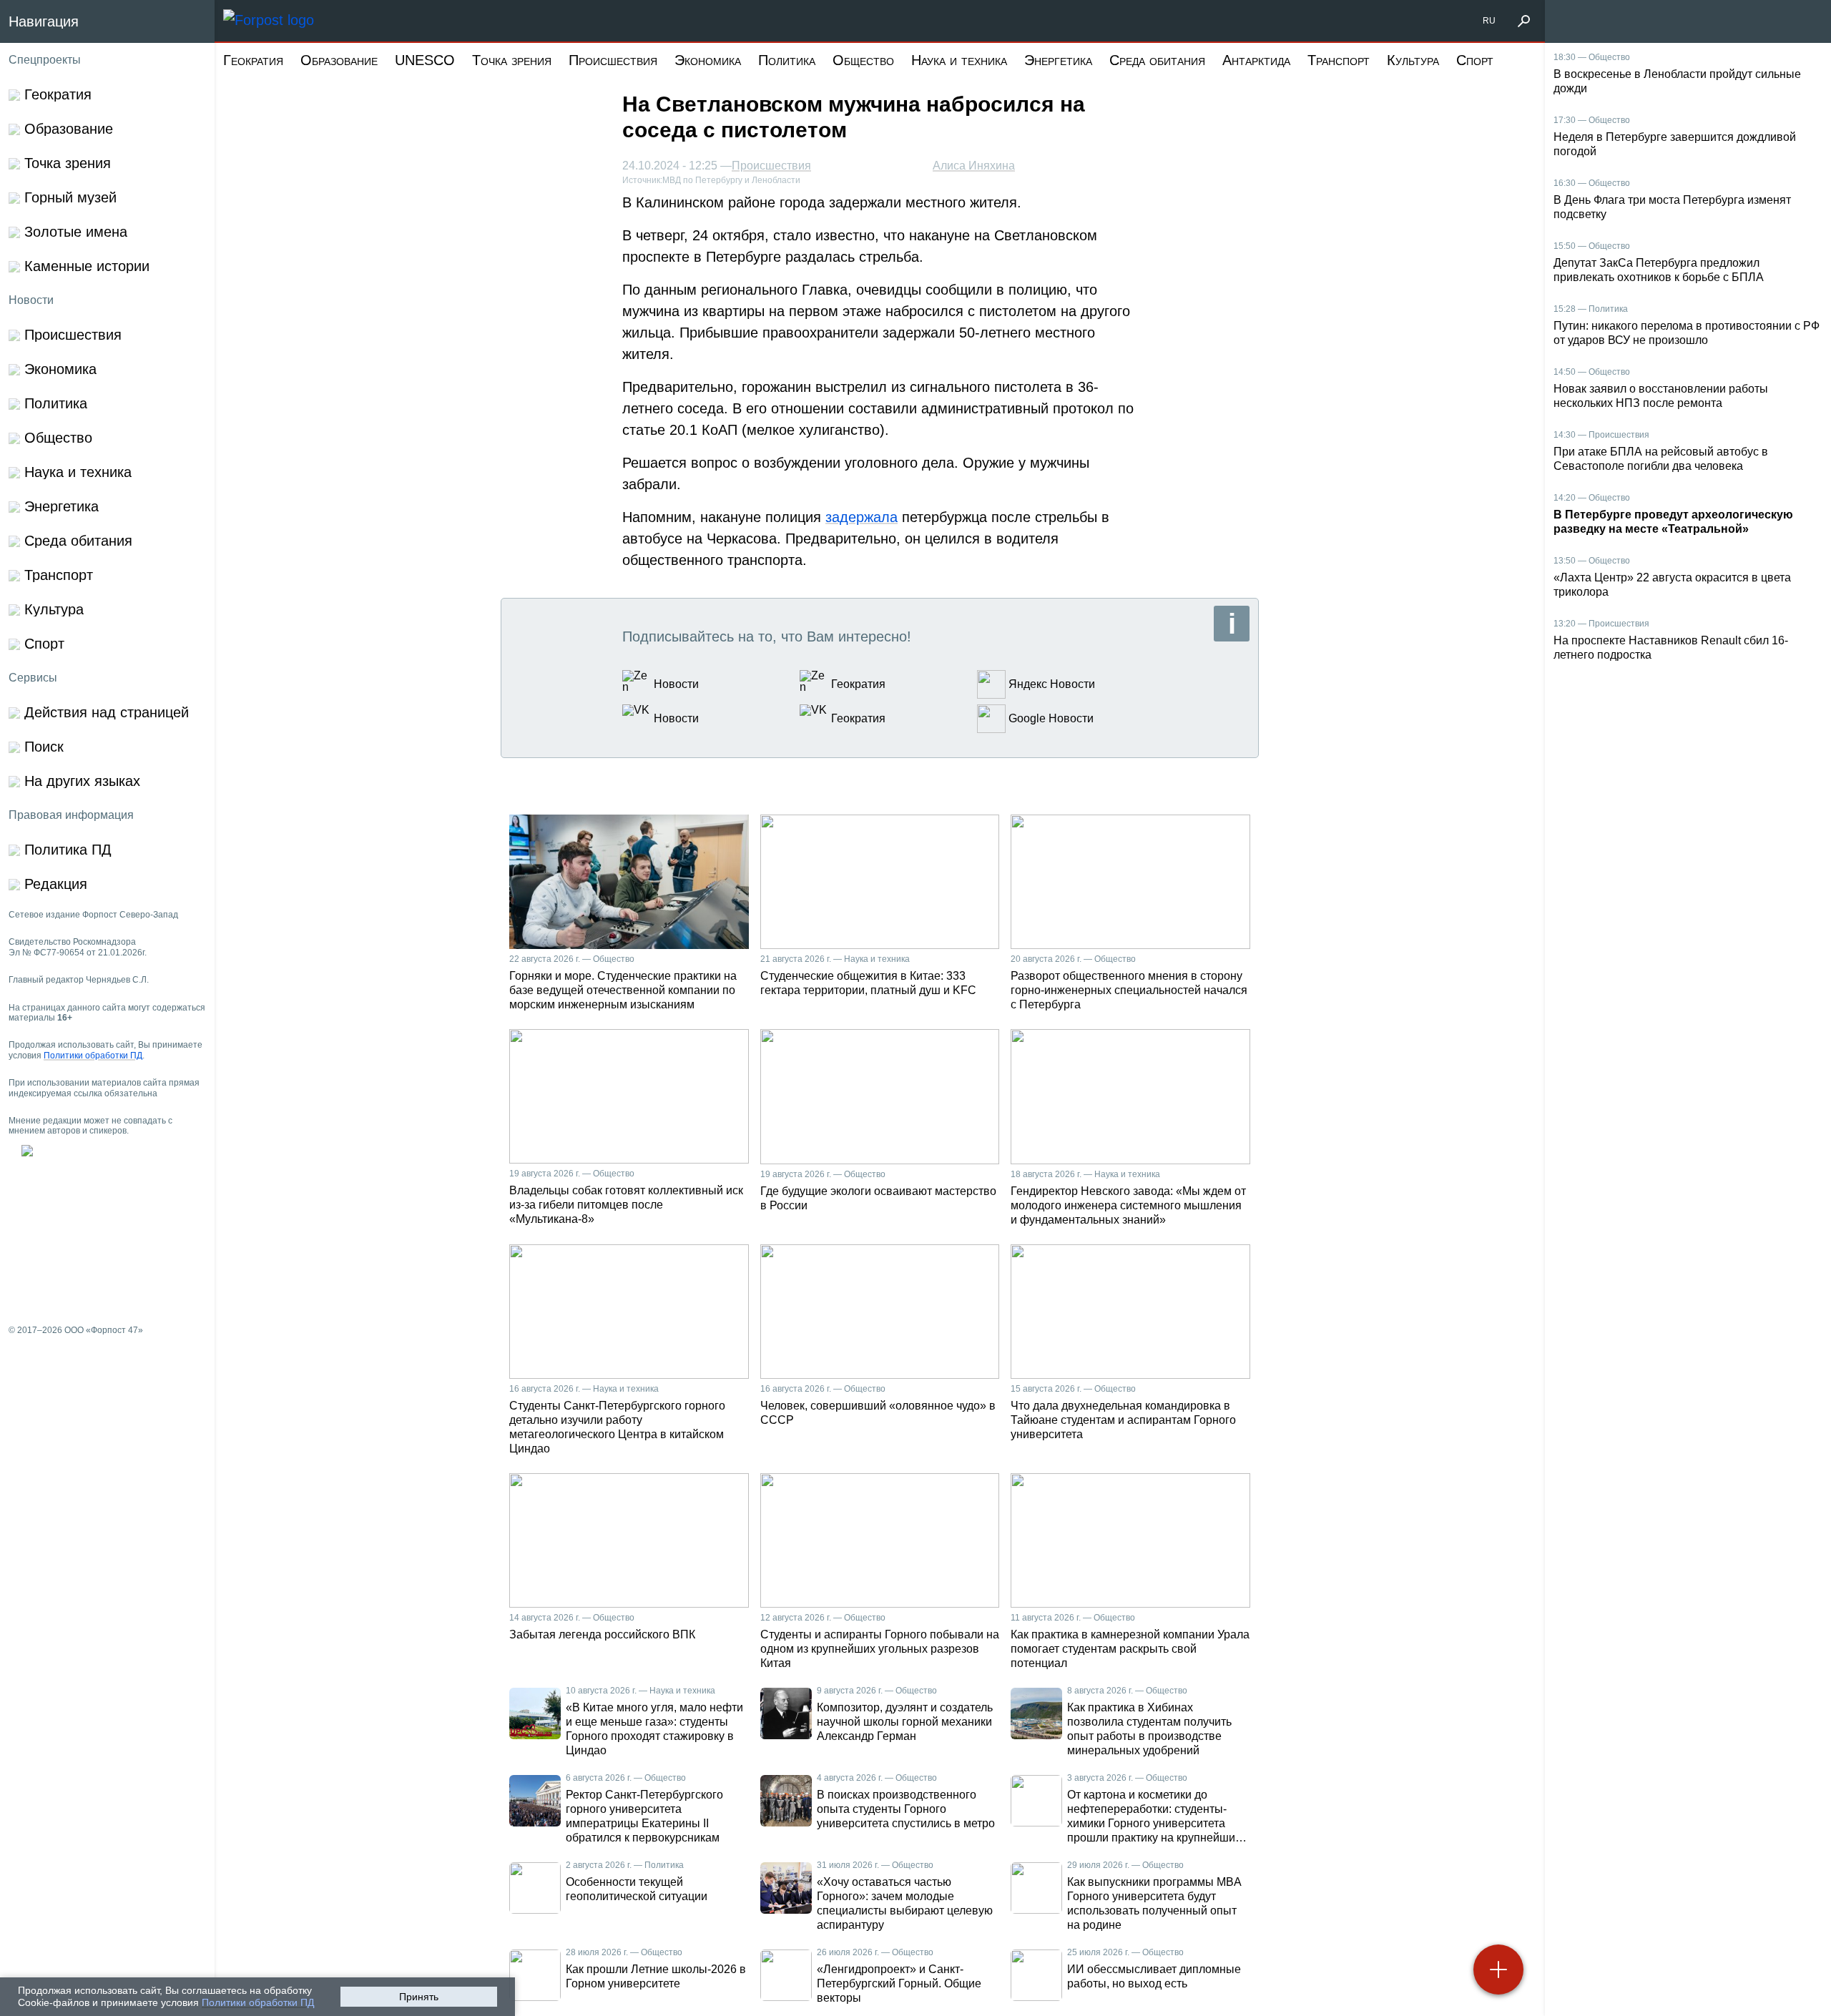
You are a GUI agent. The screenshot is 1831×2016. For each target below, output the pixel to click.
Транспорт (1339, 60)
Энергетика (1058, 60)
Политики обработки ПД (258, 2002)
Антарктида (1256, 60)
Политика (787, 60)
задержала (861, 517)
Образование (339, 60)
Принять (419, 1997)
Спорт (1475, 60)
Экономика (708, 60)
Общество (863, 60)
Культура (1413, 60)
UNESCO (425, 60)
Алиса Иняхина (974, 166)
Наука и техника (959, 60)
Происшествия (613, 60)
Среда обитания (1157, 60)
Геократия (253, 60)
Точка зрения (512, 60)
